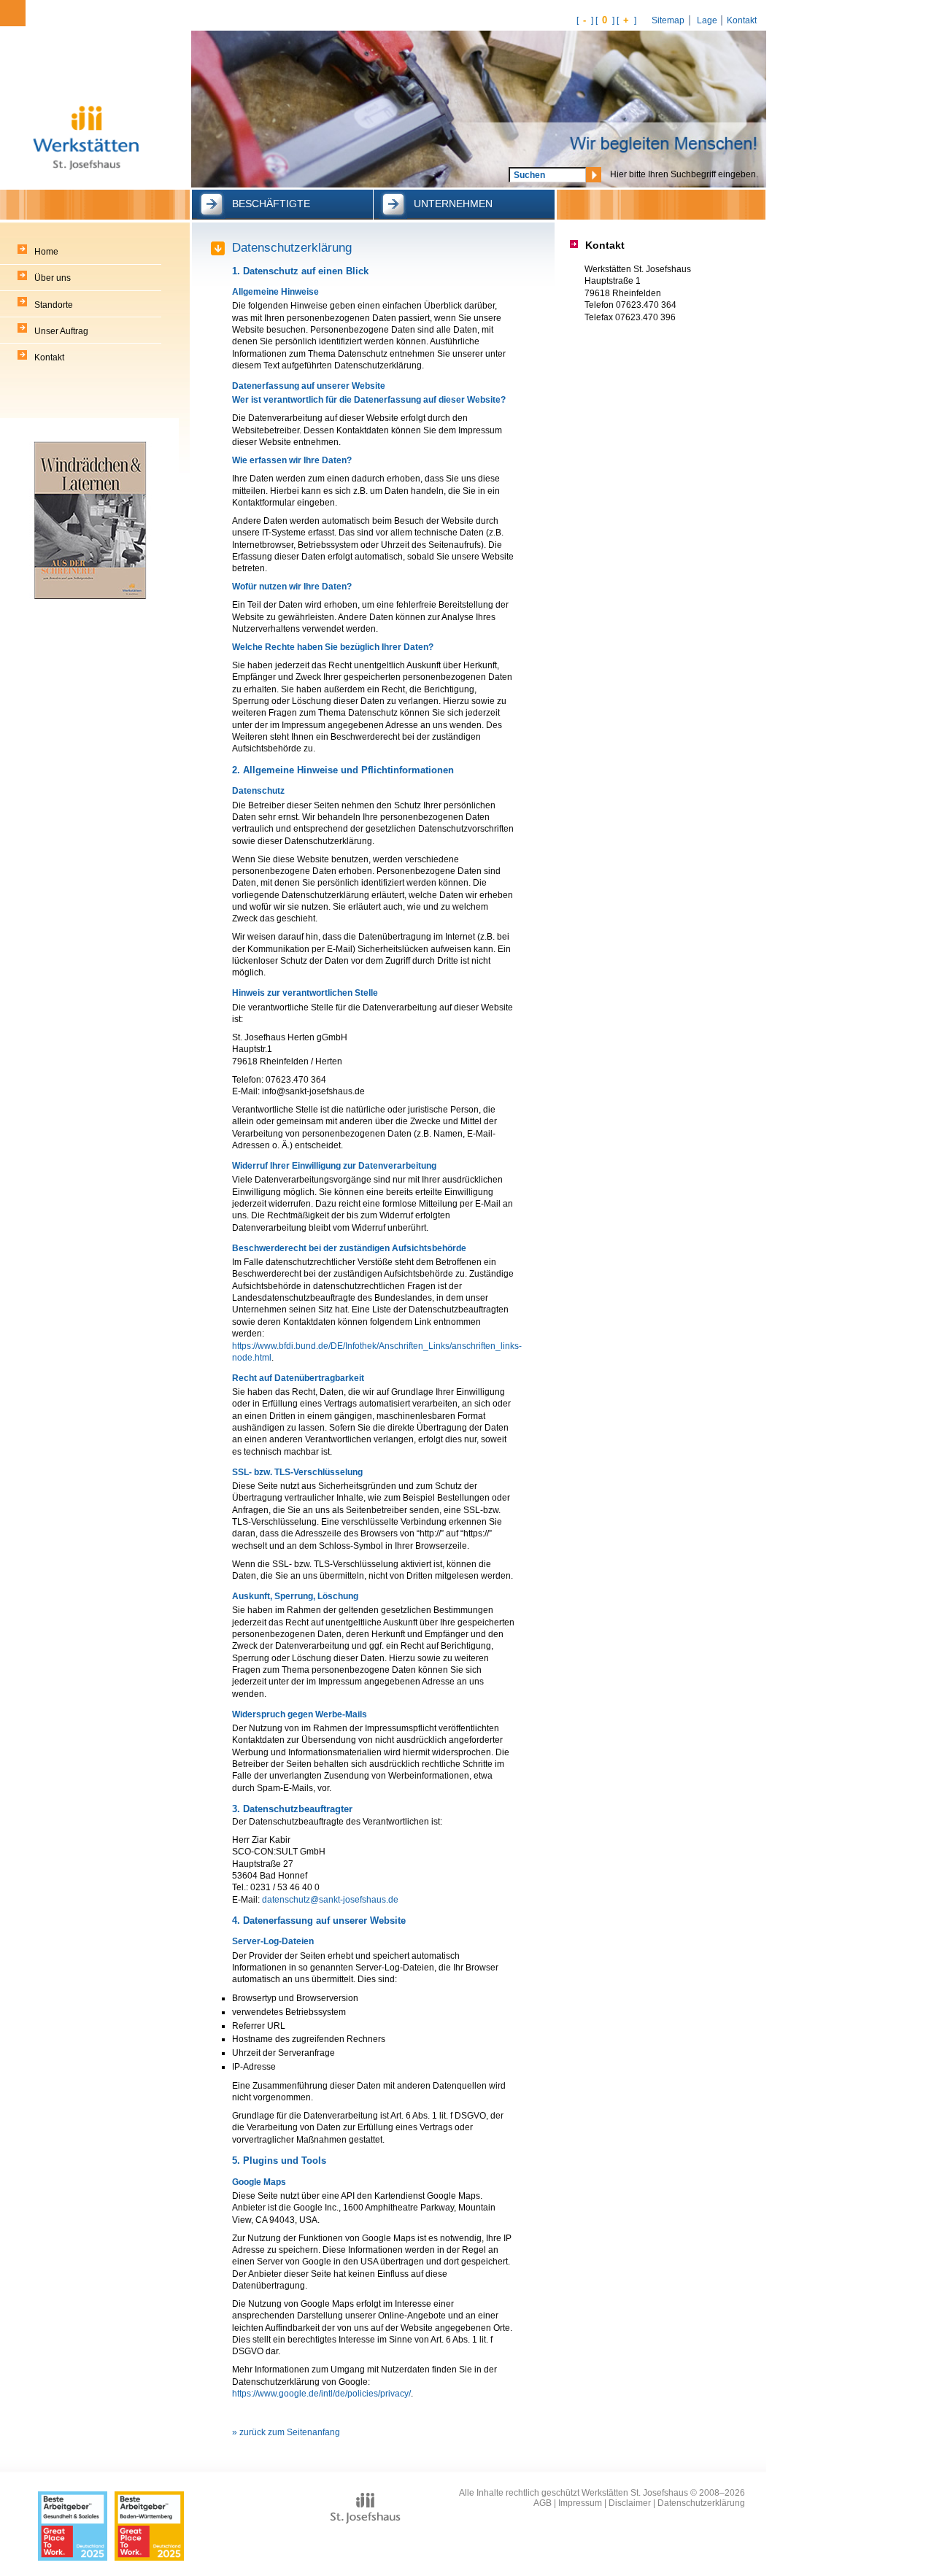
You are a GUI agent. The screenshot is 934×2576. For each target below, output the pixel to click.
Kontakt (742, 20)
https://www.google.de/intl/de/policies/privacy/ (321, 2393)
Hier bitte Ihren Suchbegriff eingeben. (684, 174)
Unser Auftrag (61, 331)
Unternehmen (453, 204)
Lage (707, 20)
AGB (543, 2503)
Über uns (53, 278)
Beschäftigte (271, 204)
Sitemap (668, 20)
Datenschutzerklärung (701, 2503)
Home (46, 252)
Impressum (580, 2503)
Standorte (54, 305)
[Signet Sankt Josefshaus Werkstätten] (88, 123)
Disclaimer (630, 2503)
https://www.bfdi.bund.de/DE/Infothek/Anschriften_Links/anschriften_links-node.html (377, 1351)
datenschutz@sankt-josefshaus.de (330, 1899)
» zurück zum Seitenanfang (286, 2432)
